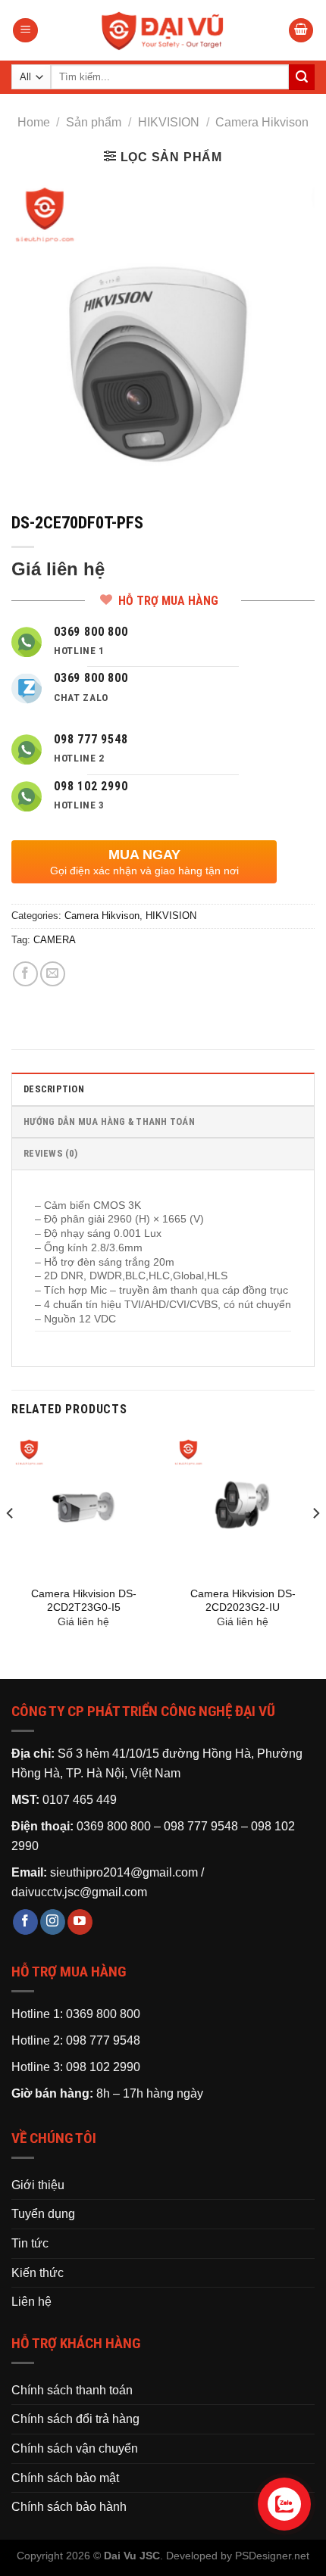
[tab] (163, 1089)
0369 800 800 (114, 1826)
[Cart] (301, 31)
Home (34, 122)
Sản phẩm (94, 122)
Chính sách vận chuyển (75, 2448)
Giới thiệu (38, 2185)
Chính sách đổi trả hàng (75, 2419)
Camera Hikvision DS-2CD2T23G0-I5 (84, 1601)
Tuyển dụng (43, 2214)
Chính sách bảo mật (65, 2478)
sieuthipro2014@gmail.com (124, 1872)
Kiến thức (38, 2273)
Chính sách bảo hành (69, 2507)
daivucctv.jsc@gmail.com (79, 1892)
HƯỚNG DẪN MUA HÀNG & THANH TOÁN (109, 1121)
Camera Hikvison (262, 122)
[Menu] (25, 31)
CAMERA (55, 940)
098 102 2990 (103, 2067)
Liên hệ (31, 2302)
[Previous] (11, 1544)
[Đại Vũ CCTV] (163, 30)
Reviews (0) (50, 1153)
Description (54, 1089)
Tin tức (30, 2243)
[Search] (302, 77)
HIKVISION (169, 122)
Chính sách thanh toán (72, 2390)
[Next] (315, 1544)
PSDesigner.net (272, 2556)
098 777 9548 (201, 1826)
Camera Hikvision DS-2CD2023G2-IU (243, 1601)
